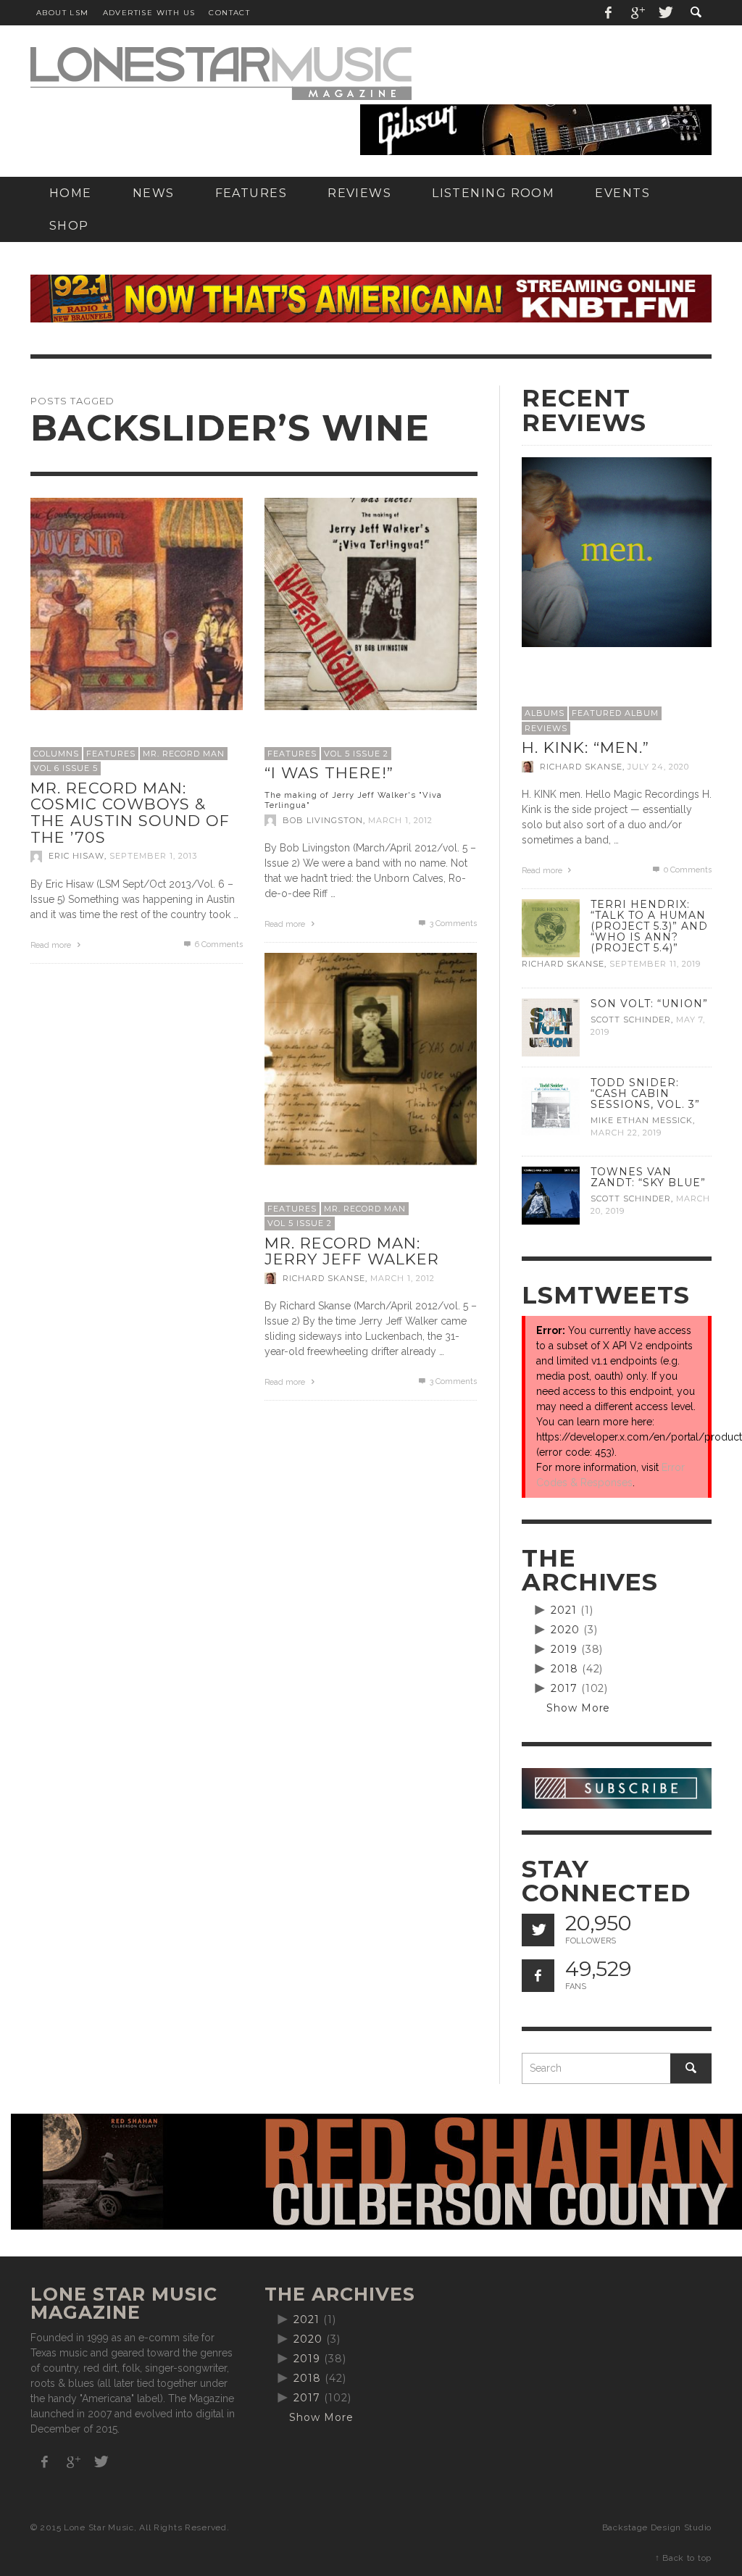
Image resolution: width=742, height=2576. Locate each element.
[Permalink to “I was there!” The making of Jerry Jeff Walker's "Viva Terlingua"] (371, 603)
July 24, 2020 (658, 767)
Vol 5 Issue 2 (356, 754)
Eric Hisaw (76, 856)
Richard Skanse (324, 1278)
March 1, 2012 (400, 820)
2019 (564, 1649)
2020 (565, 1630)
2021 (564, 1610)
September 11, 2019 (655, 964)
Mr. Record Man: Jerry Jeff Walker (352, 1251)
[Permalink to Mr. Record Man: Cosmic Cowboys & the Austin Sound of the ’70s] (137, 603)
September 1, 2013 (153, 856)
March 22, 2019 (626, 1133)
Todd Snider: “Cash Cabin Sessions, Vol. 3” (645, 1093)
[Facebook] (609, 13)
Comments (219, 945)
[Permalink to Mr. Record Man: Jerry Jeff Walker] (371, 1058)
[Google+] (637, 13)
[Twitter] (664, 13)
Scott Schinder (631, 1020)
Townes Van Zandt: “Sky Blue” (648, 1177)
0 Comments (687, 870)
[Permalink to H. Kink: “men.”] (617, 551)
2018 (564, 1669)
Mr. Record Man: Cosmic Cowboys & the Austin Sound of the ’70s (130, 813)
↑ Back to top (683, 2558)
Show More (579, 1708)
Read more (52, 945)
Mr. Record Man (184, 754)
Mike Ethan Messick (642, 1120)
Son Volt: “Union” (649, 1004)
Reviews (546, 728)
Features (111, 754)
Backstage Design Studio (657, 2527)
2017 (564, 1688)
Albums (545, 713)
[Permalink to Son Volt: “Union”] (551, 1026)
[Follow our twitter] (538, 1930)
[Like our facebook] (538, 1976)
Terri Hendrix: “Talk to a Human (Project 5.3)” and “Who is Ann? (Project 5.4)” (649, 926)
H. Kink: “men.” (585, 747)
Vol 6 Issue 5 (66, 768)
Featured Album (615, 713)
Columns (56, 754)
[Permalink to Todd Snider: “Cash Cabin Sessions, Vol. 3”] (551, 1105)
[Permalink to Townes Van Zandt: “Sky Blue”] (551, 1195)
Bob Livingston (323, 820)
